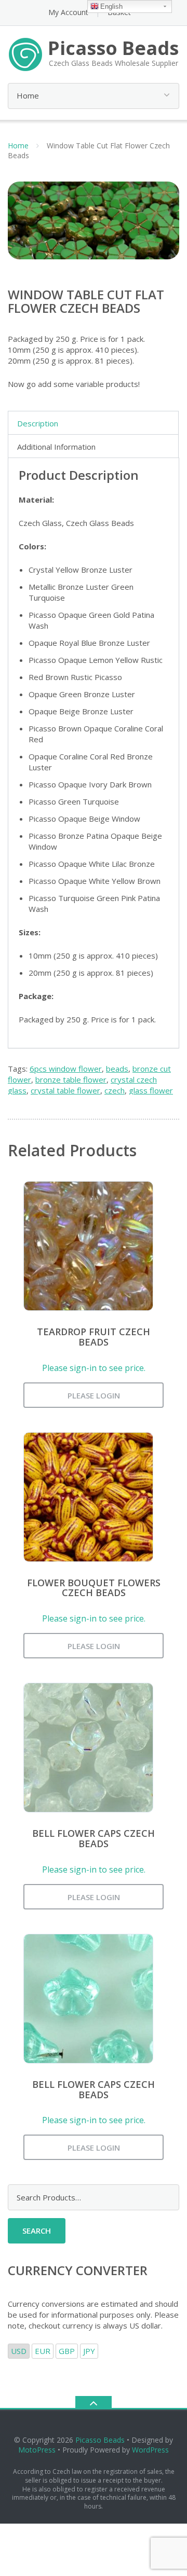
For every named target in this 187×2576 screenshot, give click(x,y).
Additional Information (56, 447)
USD (19, 2351)
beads (117, 1069)
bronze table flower (71, 1079)
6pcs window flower (66, 1069)
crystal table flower (65, 1090)
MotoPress (37, 2450)
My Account (68, 12)
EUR (43, 2351)
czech (115, 1090)
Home (18, 146)
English (111, 6)
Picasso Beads (100, 2440)
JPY (89, 2351)
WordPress (150, 2450)
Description (38, 423)
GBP (67, 2351)
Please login (94, 1395)
